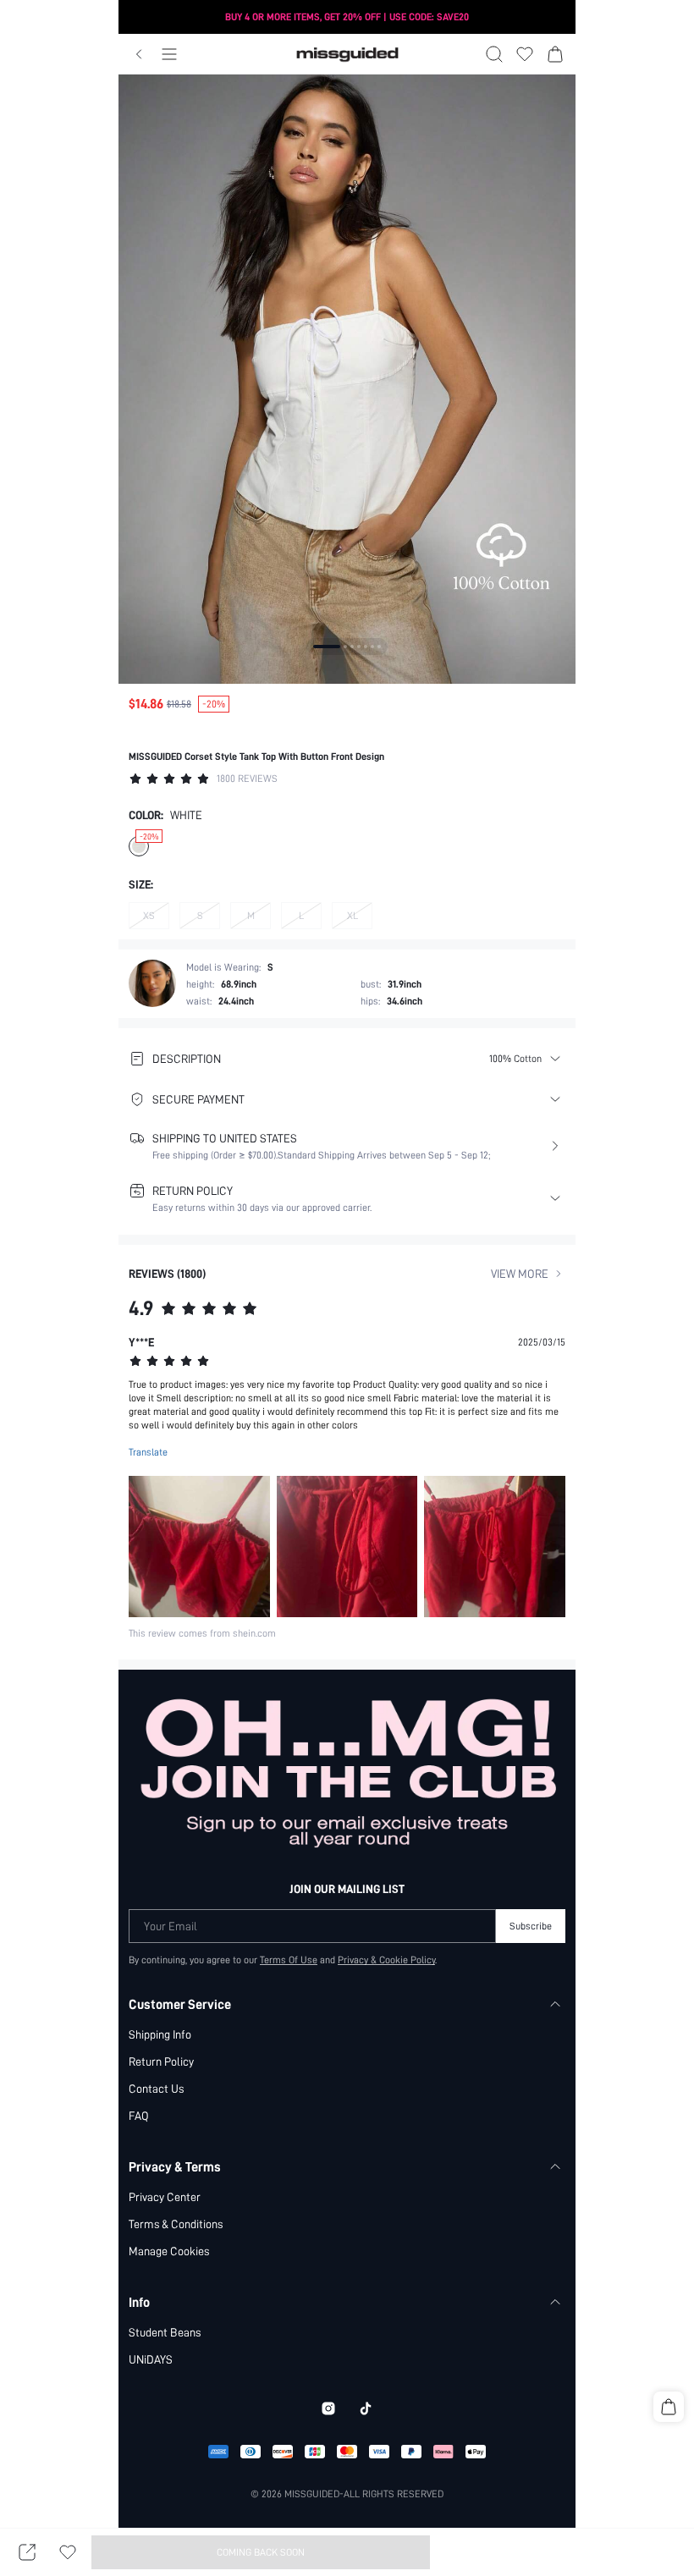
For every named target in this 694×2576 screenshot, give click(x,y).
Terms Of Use (289, 1960)
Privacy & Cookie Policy (386, 1960)
